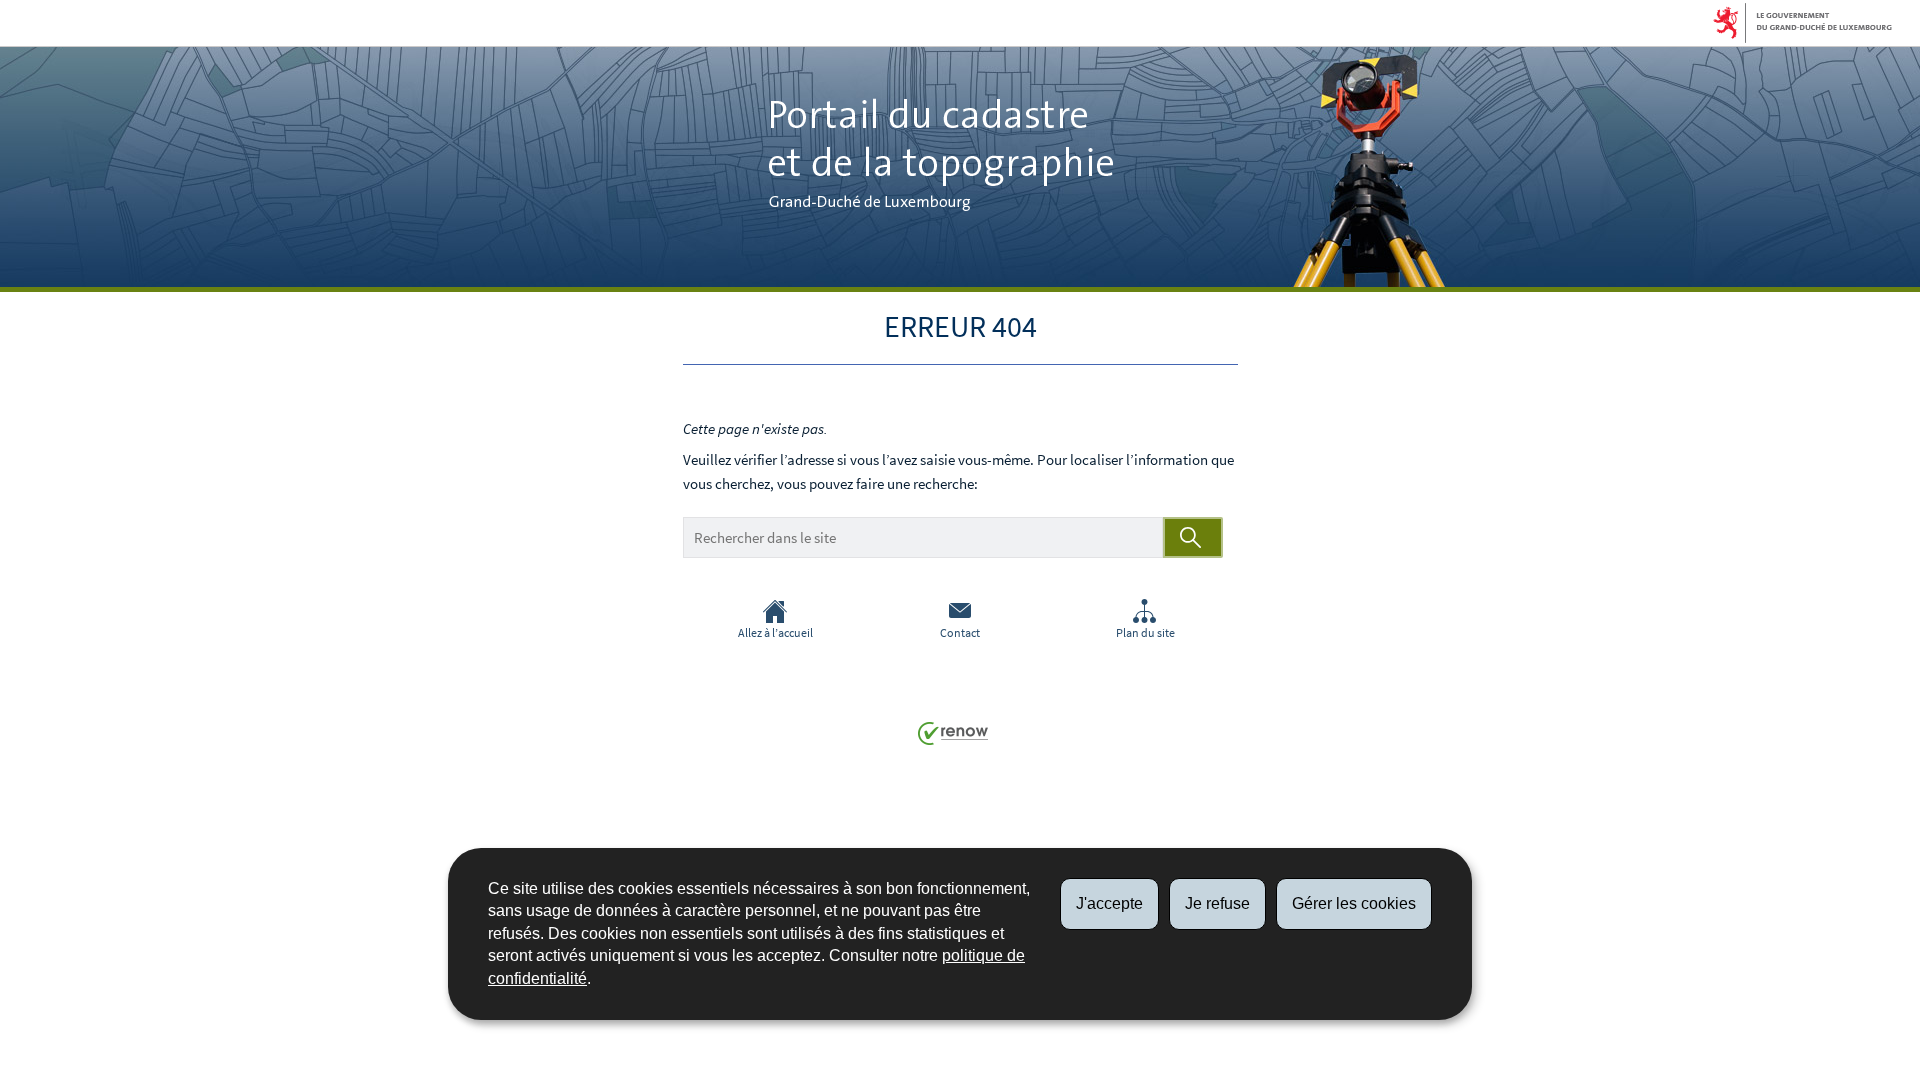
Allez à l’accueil (775, 632)
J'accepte (1109, 903)
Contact (960, 632)
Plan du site (1145, 632)
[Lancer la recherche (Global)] (1193, 537)
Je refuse (1217, 903)
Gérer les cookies (1354, 903)
